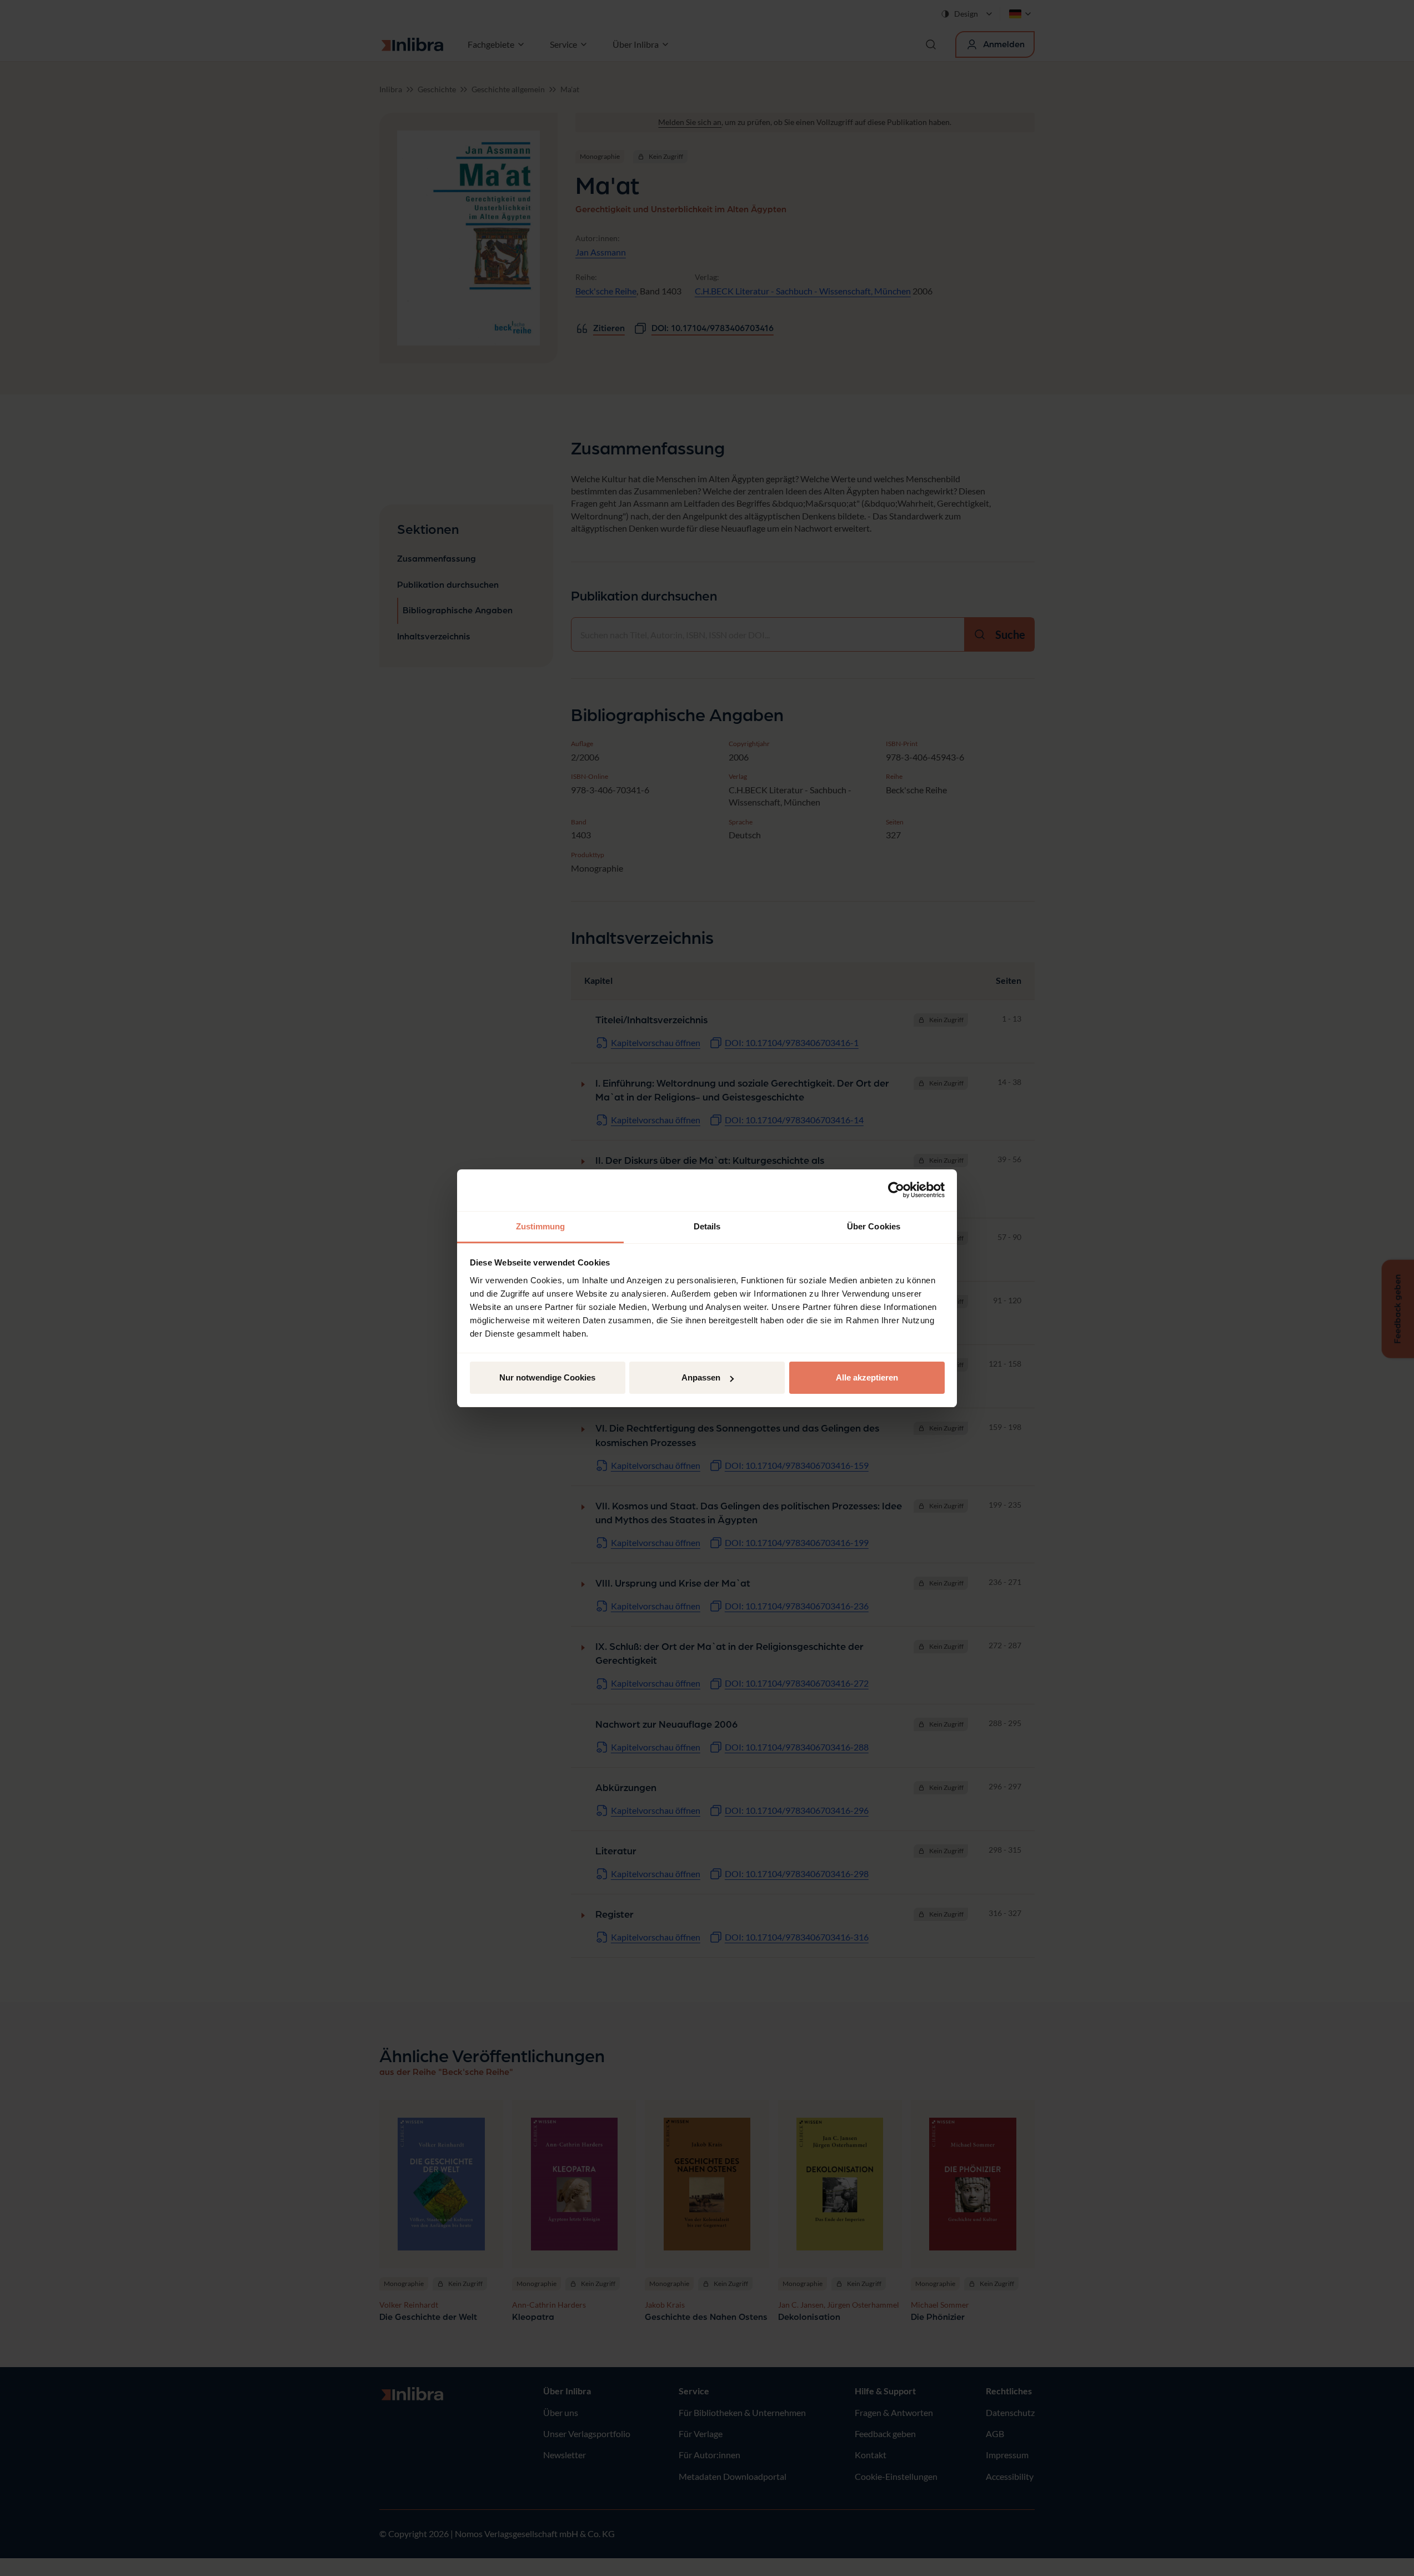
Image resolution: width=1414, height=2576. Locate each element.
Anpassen (701, 1377)
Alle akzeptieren (867, 1377)
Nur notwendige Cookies (547, 1377)
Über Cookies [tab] (874, 1226)
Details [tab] (707, 1226)
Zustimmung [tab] (541, 1226)
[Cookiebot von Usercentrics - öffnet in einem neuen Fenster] (896, 1190)
